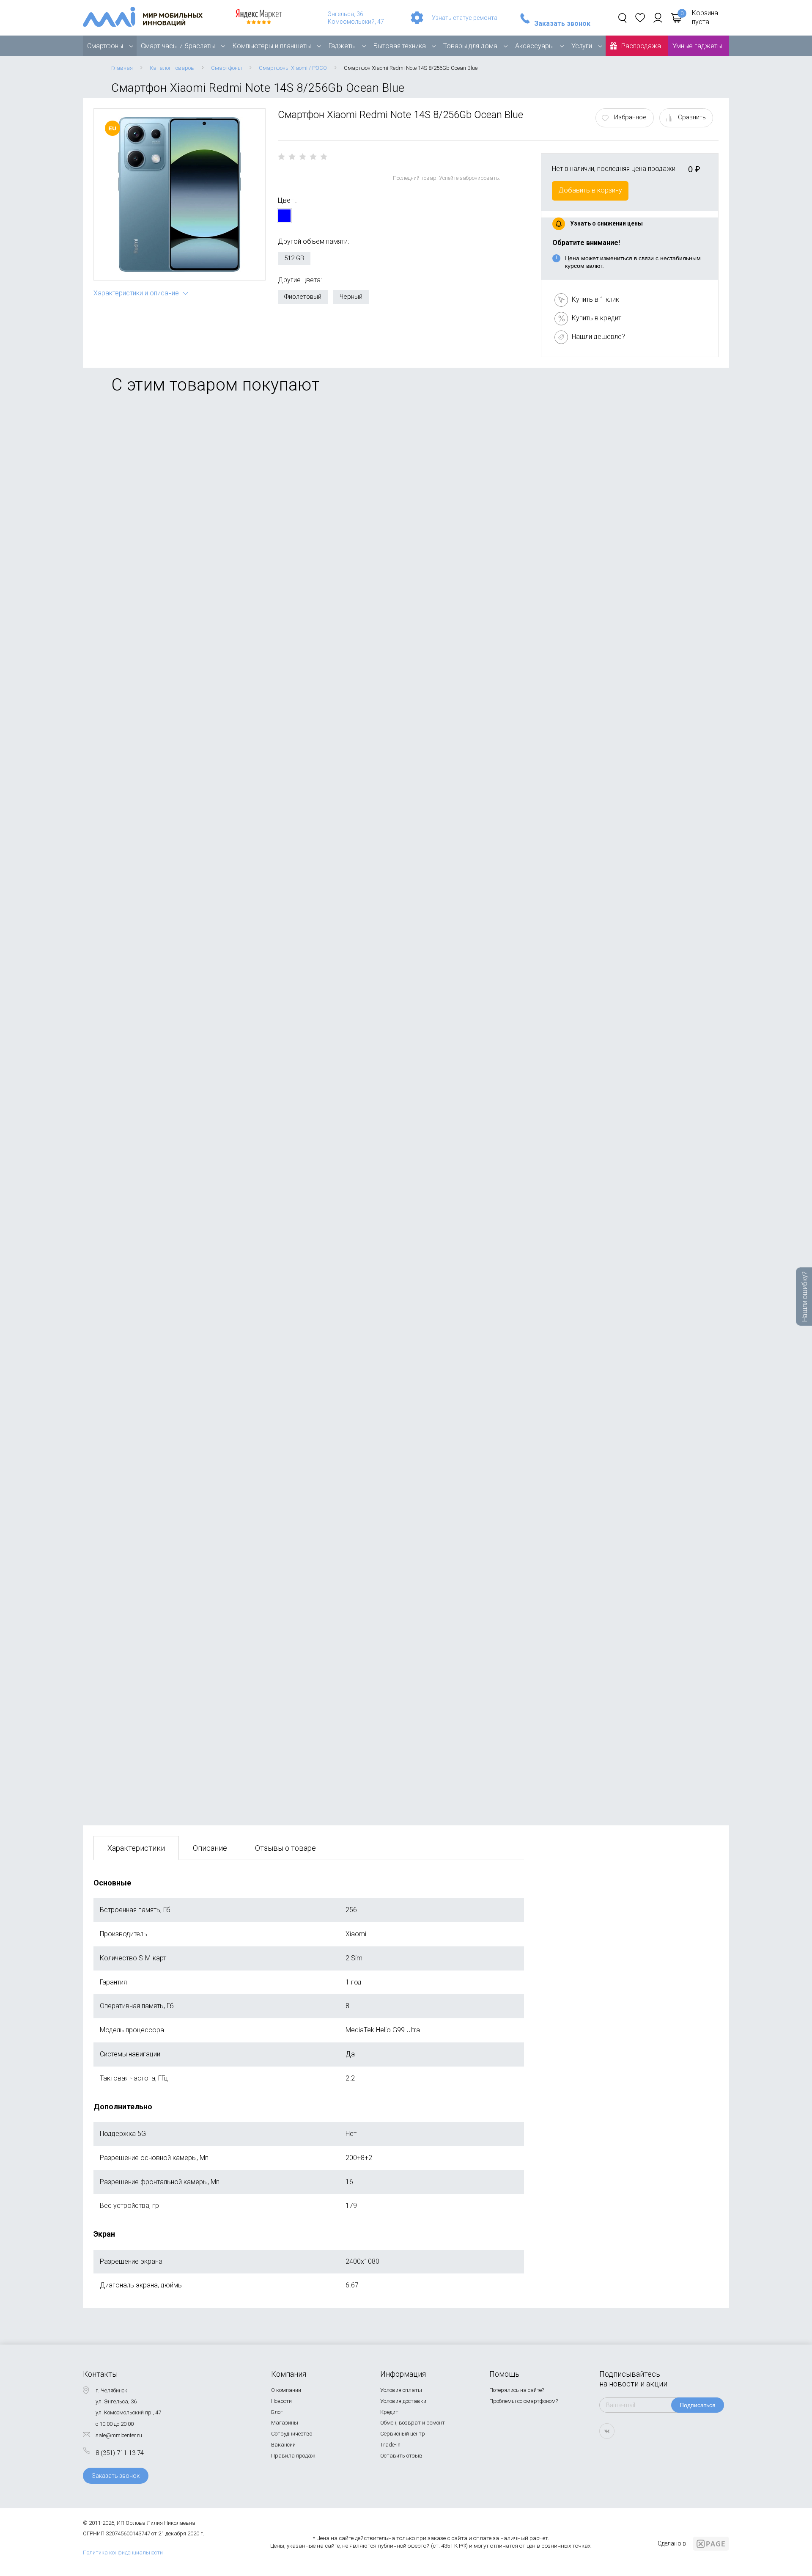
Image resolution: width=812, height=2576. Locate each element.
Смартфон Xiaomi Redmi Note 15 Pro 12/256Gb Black (177, 1723)
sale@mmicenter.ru (119, 2435)
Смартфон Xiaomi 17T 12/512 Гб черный (157, 1323)
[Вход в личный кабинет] (658, 18)
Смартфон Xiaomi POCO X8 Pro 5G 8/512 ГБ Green (172, 924)
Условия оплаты (401, 2390)
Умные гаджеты (697, 46)
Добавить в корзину (590, 190)
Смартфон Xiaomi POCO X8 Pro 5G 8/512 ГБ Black (172, 1124)
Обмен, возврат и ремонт (413, 2423)
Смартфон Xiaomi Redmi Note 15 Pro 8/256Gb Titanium (179, 525)
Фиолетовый (303, 297)
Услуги (582, 46)
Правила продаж (293, 2456)
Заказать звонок (562, 24)
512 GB (294, 258)
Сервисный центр (403, 2434)
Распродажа (641, 46)
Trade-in (390, 2445)
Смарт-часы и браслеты (178, 46)
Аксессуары (534, 46)
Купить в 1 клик (595, 299)
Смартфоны (105, 46)
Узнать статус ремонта (465, 18)
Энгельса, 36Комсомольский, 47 (356, 18)
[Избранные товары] (640, 18)
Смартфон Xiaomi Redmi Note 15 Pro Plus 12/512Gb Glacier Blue (193, 725)
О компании (286, 2390)
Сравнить (692, 117)
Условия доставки (403, 2401)
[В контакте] (607, 2431)
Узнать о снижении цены (606, 223)
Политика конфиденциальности (123, 2553)
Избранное (630, 117)
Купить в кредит (597, 318)
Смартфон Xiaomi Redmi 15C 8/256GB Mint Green (170, 1523)
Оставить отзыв (401, 2456)
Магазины (285, 2423)
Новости (281, 2401)
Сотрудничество (292, 2434)
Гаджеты (342, 46)
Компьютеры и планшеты (272, 46)
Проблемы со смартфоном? (524, 2401)
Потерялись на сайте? (517, 2390)
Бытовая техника (400, 46)
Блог (277, 2412)
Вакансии (283, 2445)
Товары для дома (470, 46)
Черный (351, 297)
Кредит (389, 2412)
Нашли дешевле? (598, 337)
